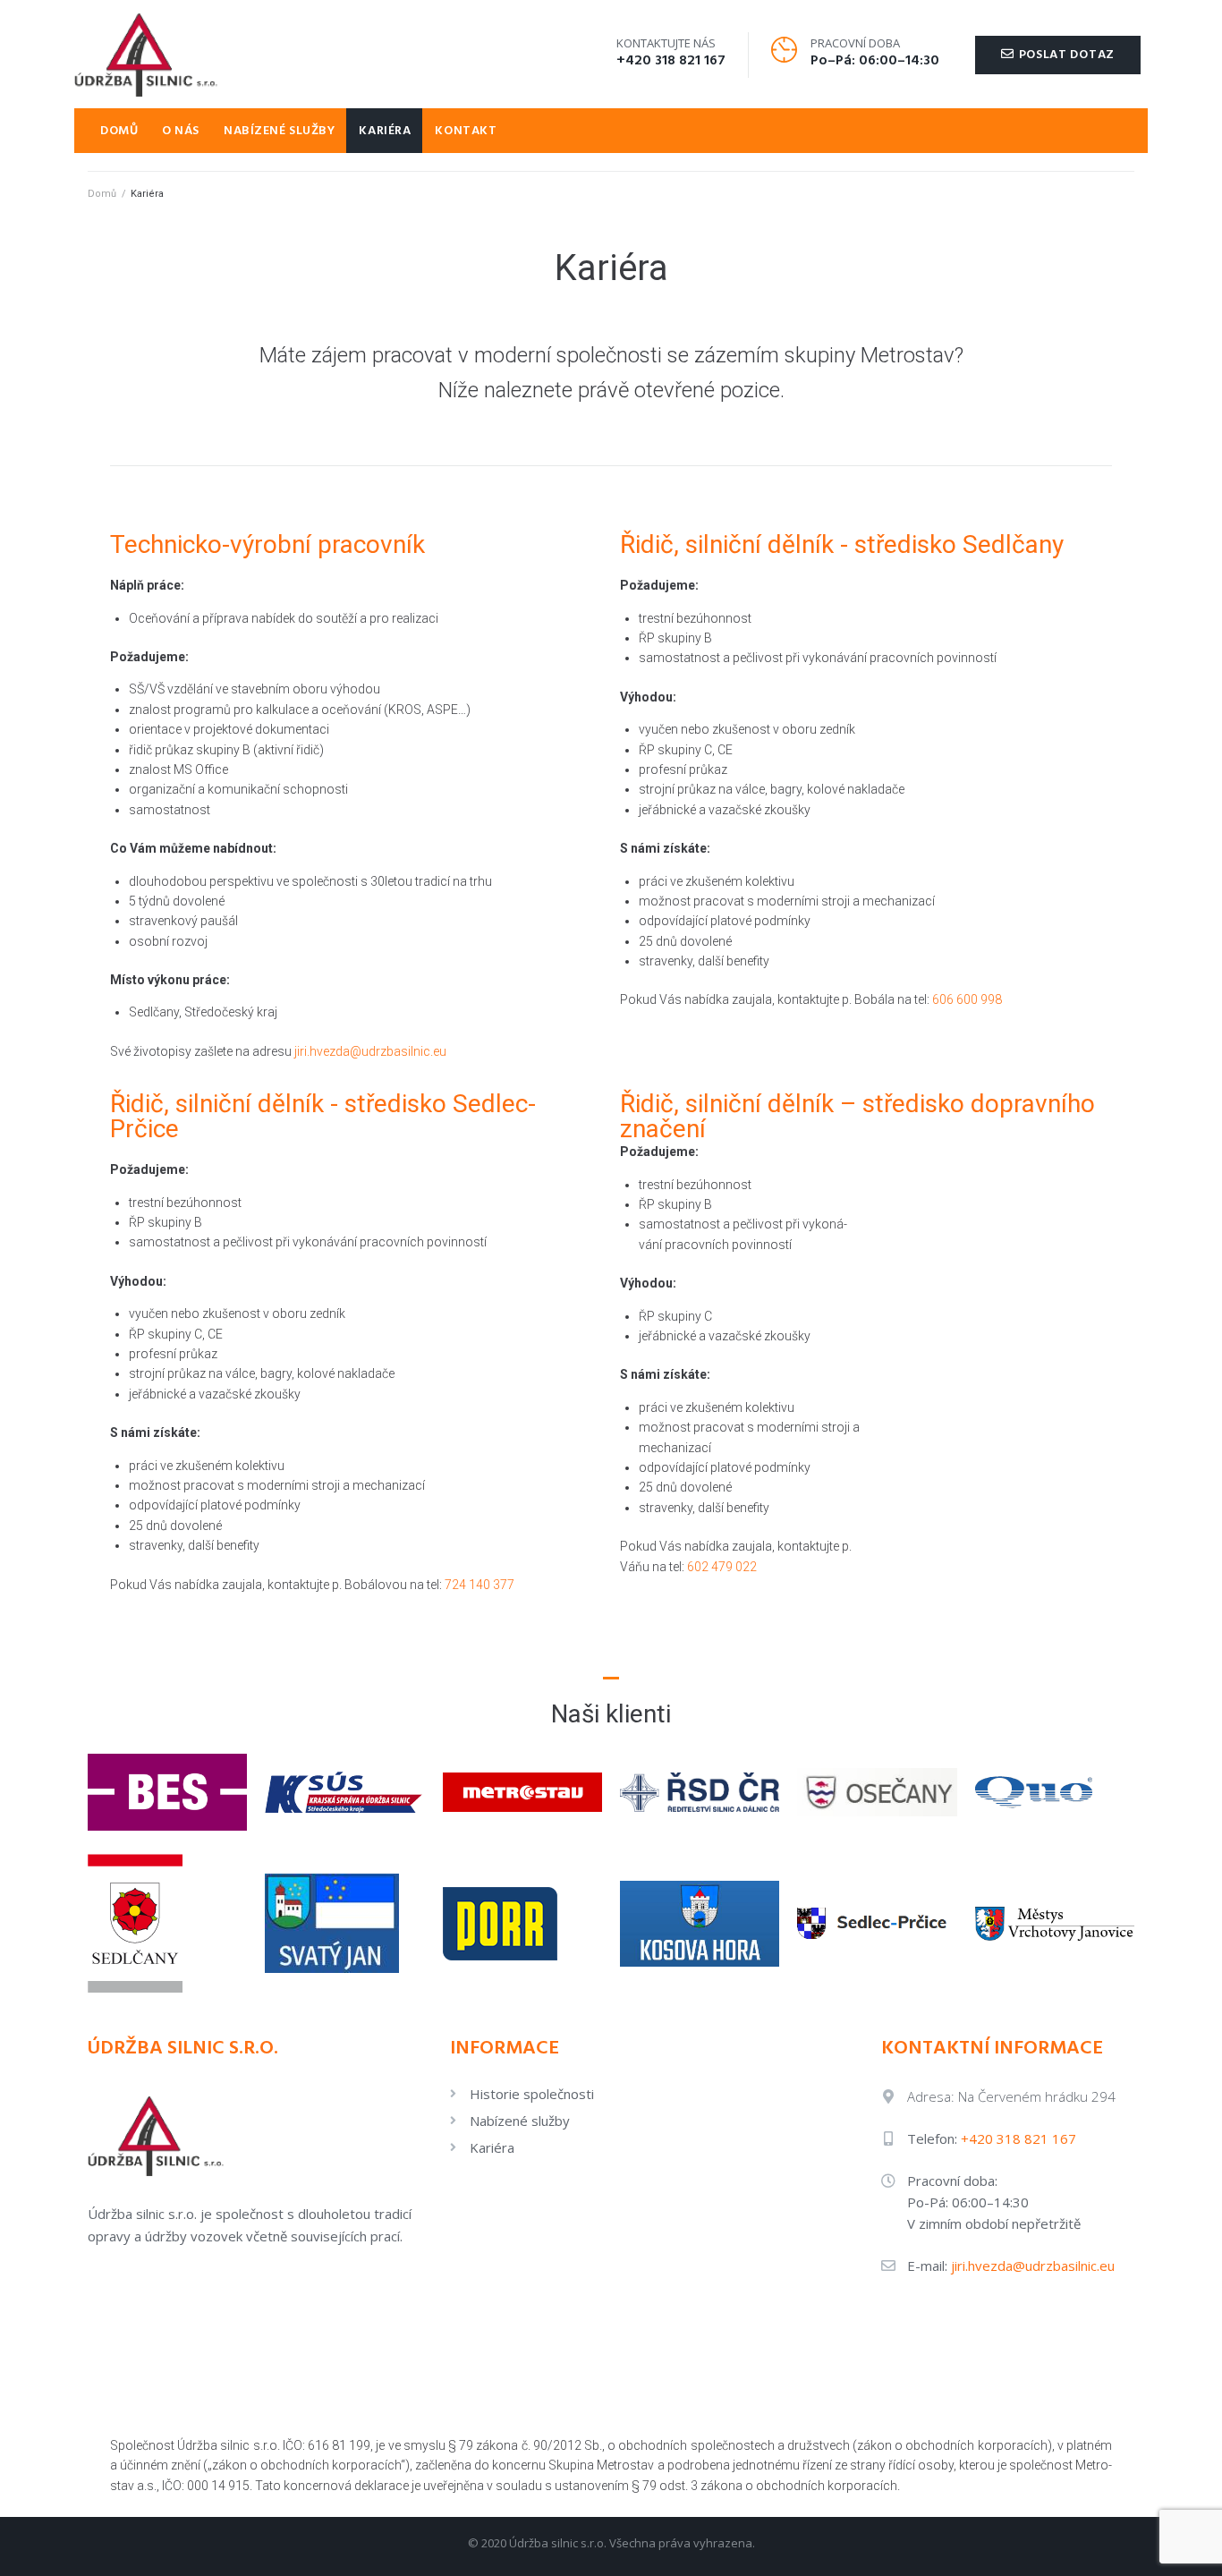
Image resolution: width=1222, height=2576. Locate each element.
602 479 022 (722, 1567)
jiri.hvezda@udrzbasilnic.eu (370, 1051)
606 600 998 (967, 999)
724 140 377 (479, 1585)
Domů (102, 194)
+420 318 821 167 (671, 61)
